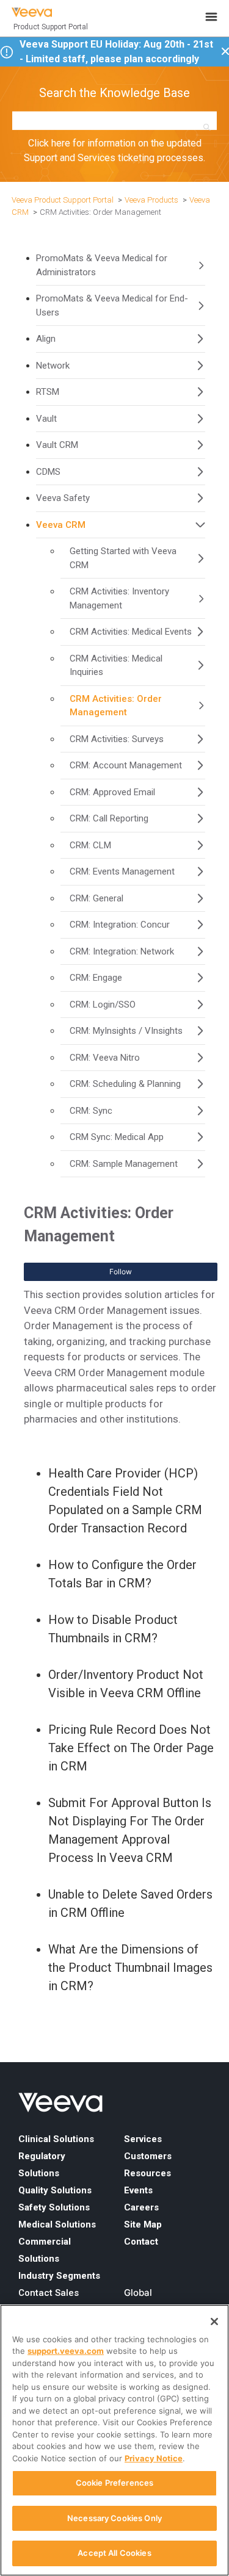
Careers (141, 2207)
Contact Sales (49, 2293)
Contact (141, 2242)
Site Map (143, 2224)
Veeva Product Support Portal (63, 200)
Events (138, 2190)
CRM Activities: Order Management (100, 212)
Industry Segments (59, 2276)
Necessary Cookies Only (114, 2518)
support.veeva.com (66, 2351)
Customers (148, 2156)
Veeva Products (151, 200)
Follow (121, 1272)
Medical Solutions (57, 2224)
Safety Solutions (54, 2207)
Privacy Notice (154, 2458)
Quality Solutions (55, 2190)
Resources (147, 2173)
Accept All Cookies (114, 2553)
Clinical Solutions (56, 2139)
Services (143, 2139)
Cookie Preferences (114, 2483)
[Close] (214, 2322)
